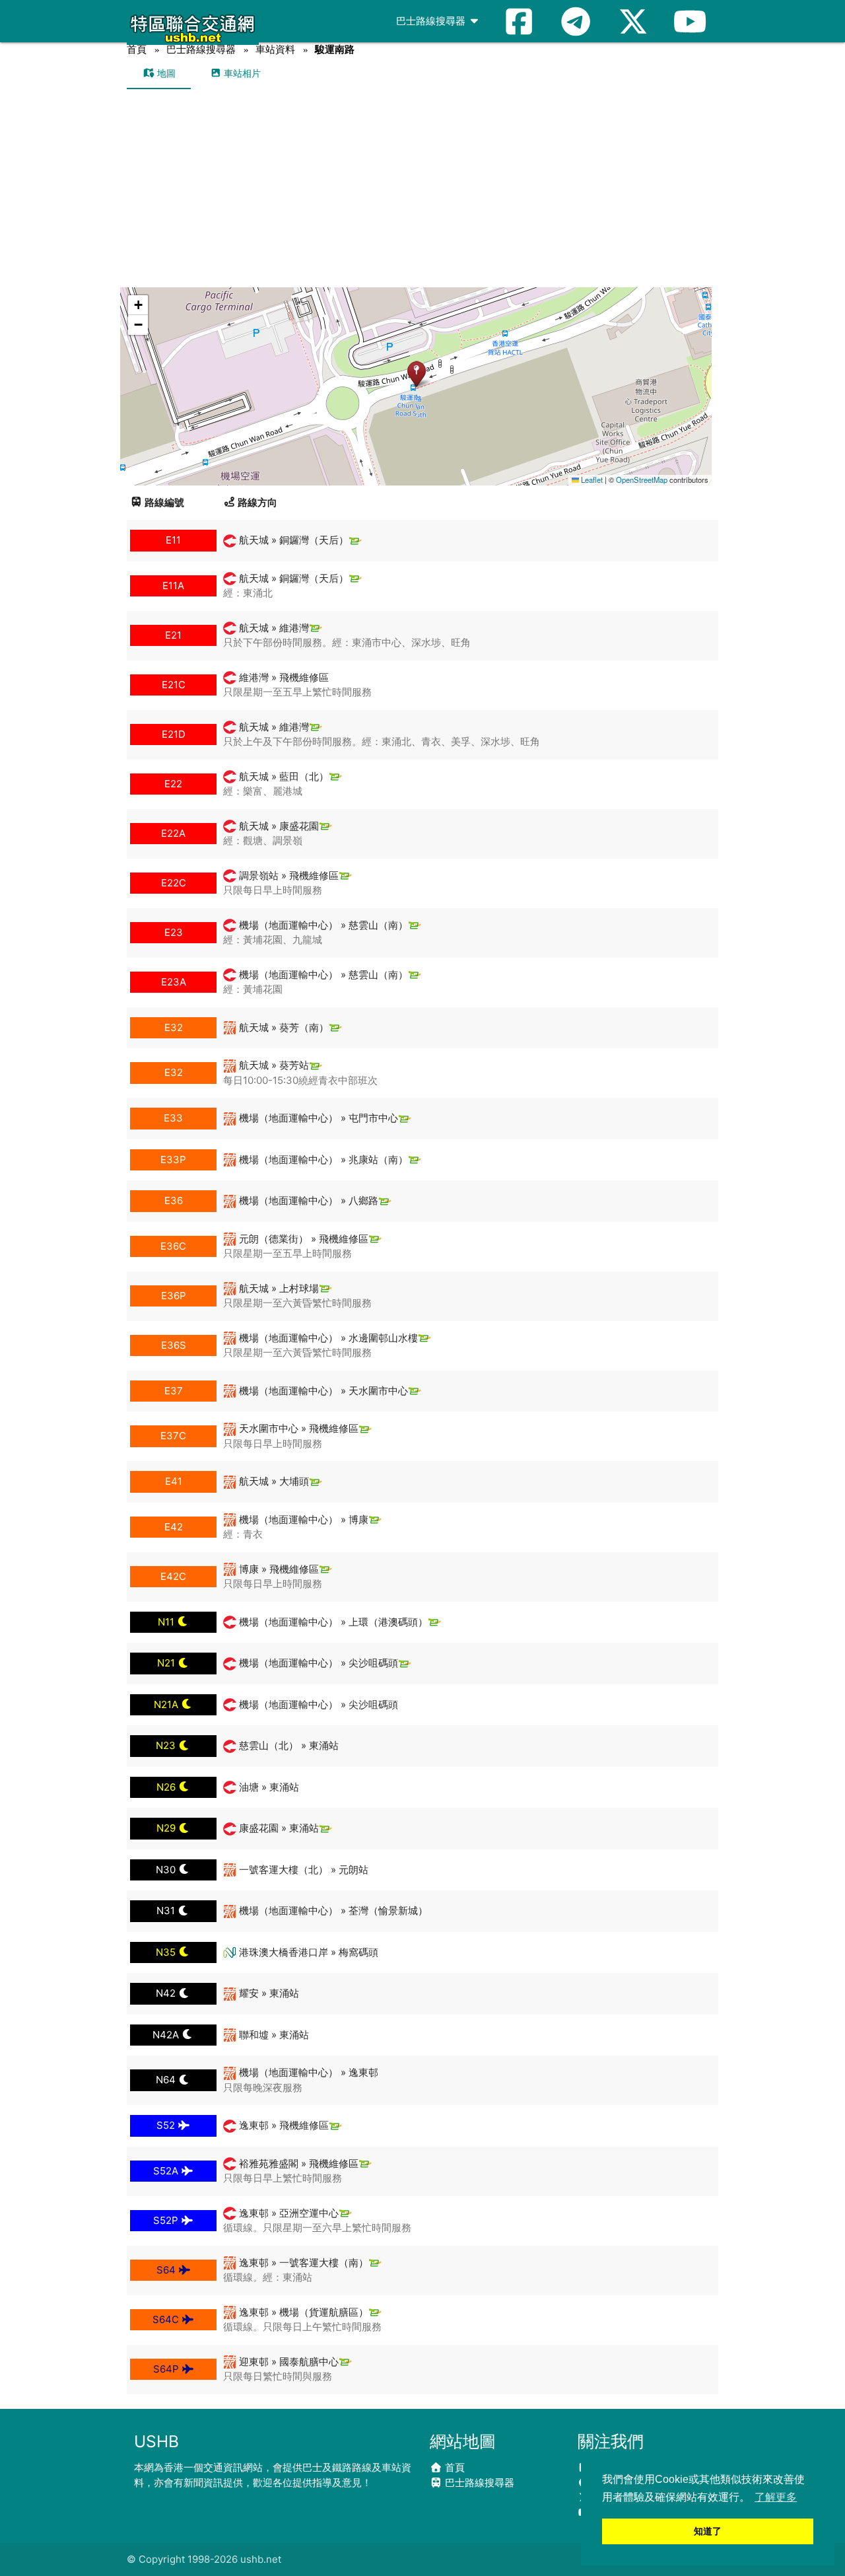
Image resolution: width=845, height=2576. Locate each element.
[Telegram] (576, 21)
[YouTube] (690, 21)
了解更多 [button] (776, 2497)
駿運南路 (335, 49)
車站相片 (241, 73)
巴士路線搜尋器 (432, 21)
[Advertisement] (422, 188)
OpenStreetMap (642, 480)
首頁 (137, 49)
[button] (416, 374)
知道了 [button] (708, 2531)
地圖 (165, 73)
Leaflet (591, 480)
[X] (633, 21)
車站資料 (275, 49)
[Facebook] (519, 21)
